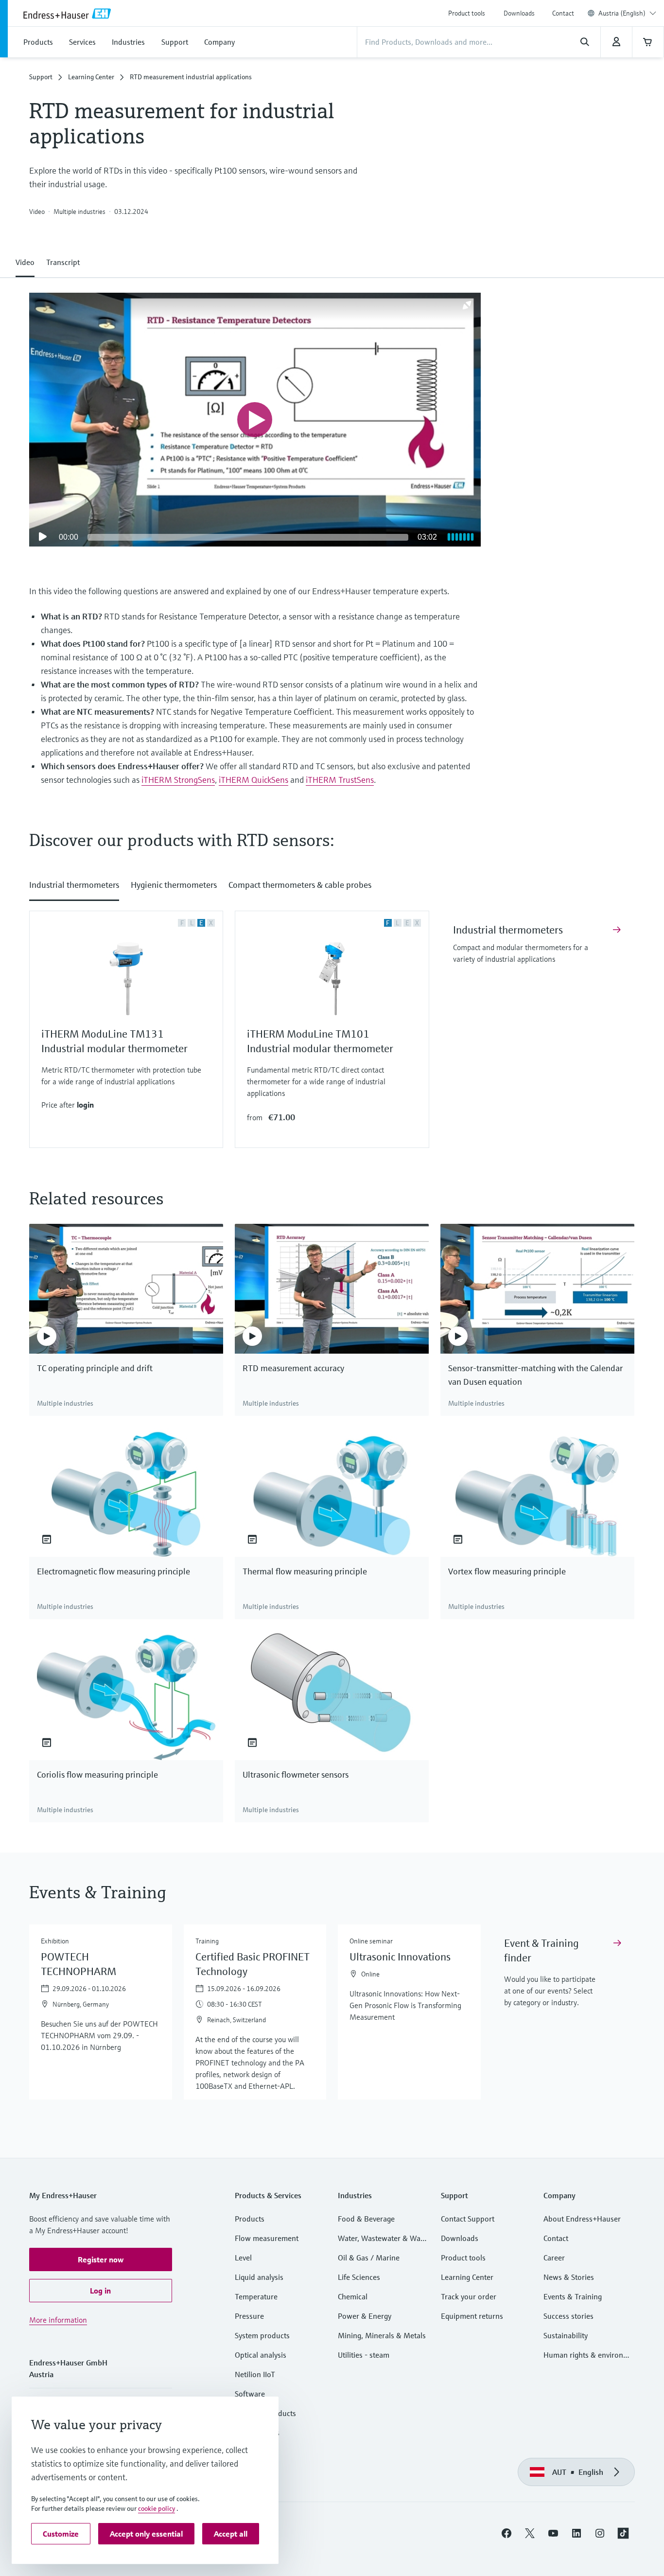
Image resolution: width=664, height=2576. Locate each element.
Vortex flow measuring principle (507, 1571)
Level (243, 2258)
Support (41, 77)
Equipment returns (472, 2316)
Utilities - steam (364, 2355)
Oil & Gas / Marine (369, 2258)
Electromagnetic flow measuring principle (114, 1571)
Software (250, 2394)
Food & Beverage (366, 2219)
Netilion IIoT (255, 2374)
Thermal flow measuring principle (305, 1571)
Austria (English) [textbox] (622, 13)
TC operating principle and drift (95, 1368)
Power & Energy (365, 2316)
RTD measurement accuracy (293, 1368)
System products (262, 2335)
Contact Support (468, 2219)
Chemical (353, 2296)
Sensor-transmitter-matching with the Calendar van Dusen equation (535, 1375)
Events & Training (573, 2296)
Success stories (568, 2316)
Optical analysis (261, 2355)
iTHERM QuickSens (253, 780)
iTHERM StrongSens (178, 780)
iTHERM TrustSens (340, 780)
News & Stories (569, 2277)
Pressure (249, 2316)
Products (250, 2219)
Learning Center (91, 77)
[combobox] (627, 13)
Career (554, 2258)
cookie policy (157, 2508)
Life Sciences (359, 2277)
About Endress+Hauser (582, 2219)
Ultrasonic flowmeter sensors (296, 1774)
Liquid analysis (259, 2277)
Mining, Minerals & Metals (382, 2335)
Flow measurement (267, 2238)
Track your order (469, 2296)
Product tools (467, 13)
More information (58, 2320)
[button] (25, 260)
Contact (563, 13)
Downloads (519, 13)
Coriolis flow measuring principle (97, 1774)
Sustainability (566, 2335)
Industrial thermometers (508, 930)
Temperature (256, 2296)
